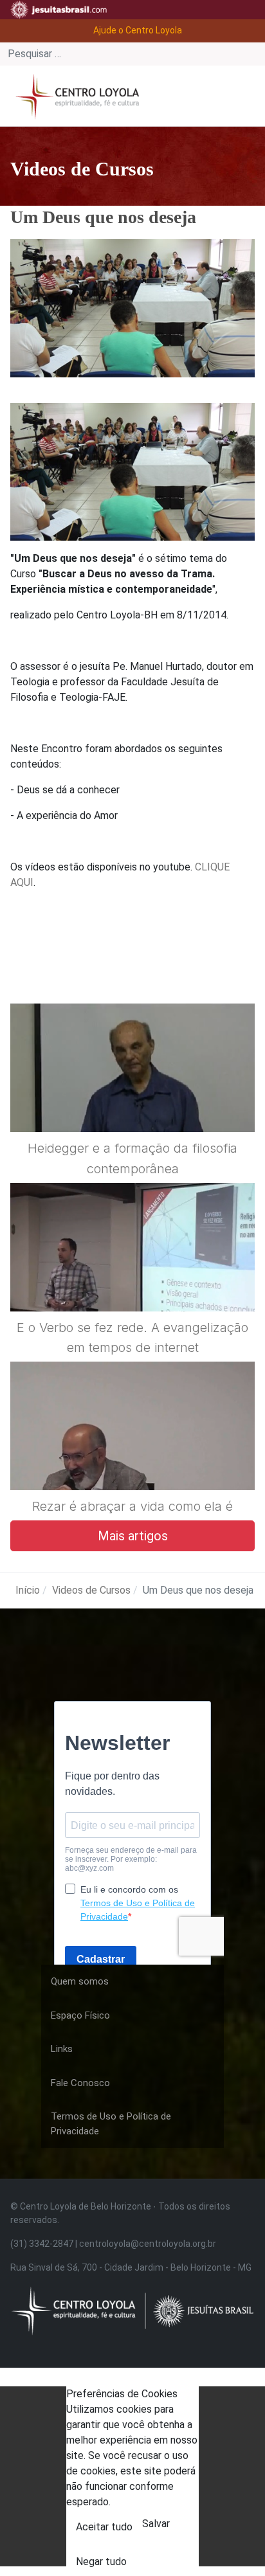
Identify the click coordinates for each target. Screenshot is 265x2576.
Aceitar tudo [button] (104, 2527)
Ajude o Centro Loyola (138, 30)
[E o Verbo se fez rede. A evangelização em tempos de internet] (132, 1278)
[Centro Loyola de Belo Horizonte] (75, 95)
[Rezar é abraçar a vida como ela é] (132, 1457)
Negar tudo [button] (101, 2562)
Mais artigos (133, 1536)
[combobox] (132, 54)
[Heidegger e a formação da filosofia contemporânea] (132, 1099)
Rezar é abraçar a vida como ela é (132, 1506)
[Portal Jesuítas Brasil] (59, 10)
